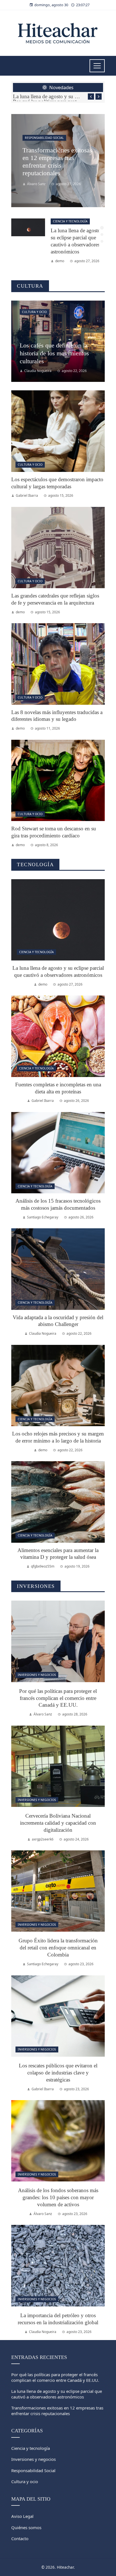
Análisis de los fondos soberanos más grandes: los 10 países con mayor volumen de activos (58, 2197)
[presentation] (91, 97)
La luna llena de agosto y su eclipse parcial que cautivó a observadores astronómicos (47, 96)
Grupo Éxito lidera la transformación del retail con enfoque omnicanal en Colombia (58, 1948)
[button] (102, 228)
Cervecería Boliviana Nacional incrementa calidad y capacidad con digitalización (58, 1823)
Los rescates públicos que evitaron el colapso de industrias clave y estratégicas (58, 2073)
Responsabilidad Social (44, 138)
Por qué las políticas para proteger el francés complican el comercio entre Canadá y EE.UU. (58, 1698)
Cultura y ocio (34, 312)
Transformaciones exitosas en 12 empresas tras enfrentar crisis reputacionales (57, 2411)
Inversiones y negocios (37, 1675)
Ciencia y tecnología (70, 221)
